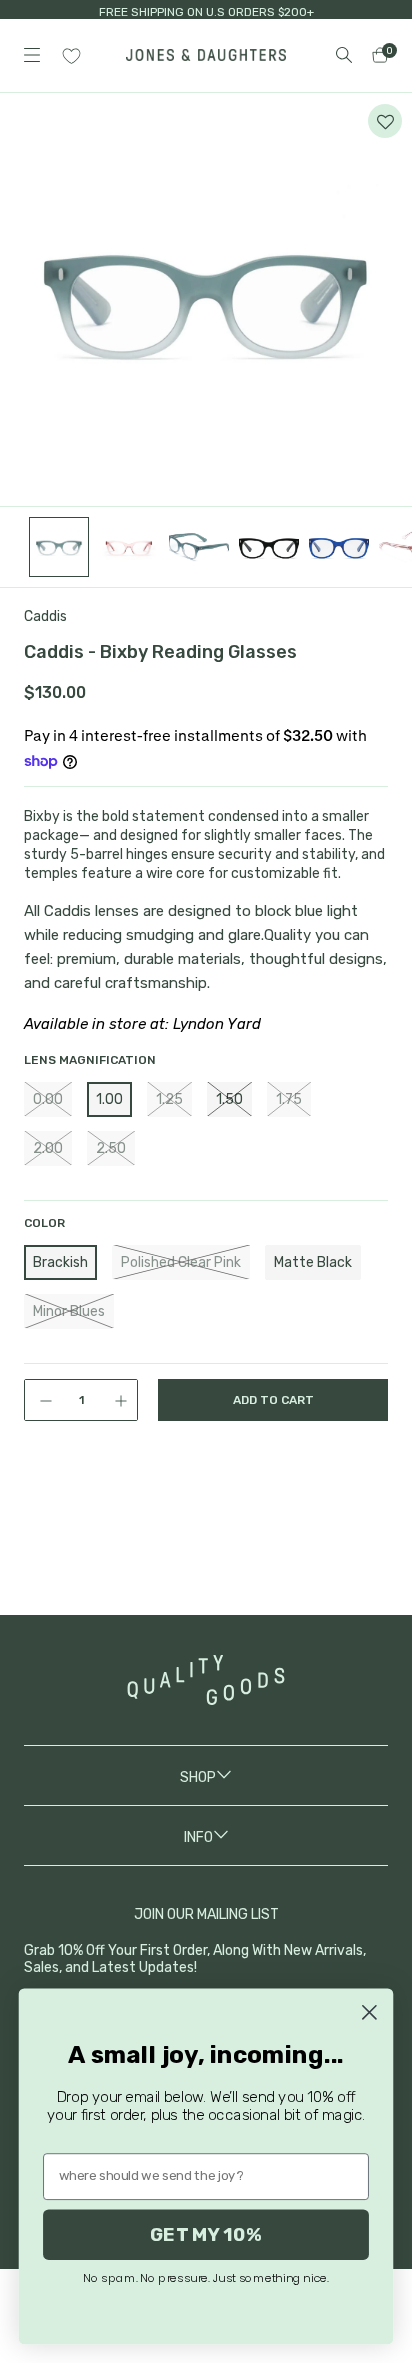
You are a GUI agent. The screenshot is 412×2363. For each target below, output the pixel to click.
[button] (385, 121)
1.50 (229, 1099)
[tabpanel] (206, 300)
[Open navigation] (32, 55)
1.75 (289, 1099)
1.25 (169, 1099)
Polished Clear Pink (181, 1262)
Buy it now (273, 1482)
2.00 (48, 1148)
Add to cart (273, 1400)
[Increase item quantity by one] (123, 1400)
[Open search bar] (344, 55)
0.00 (48, 1099)
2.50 (111, 1148)
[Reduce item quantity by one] (39, 1400)
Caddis (45, 616)
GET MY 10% (205, 2234)
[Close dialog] (369, 2012)
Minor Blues (69, 1311)
